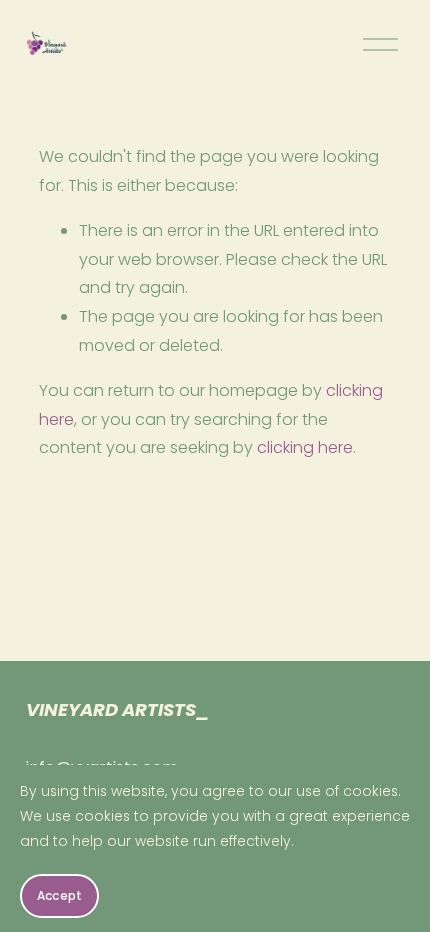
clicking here (305, 447)
